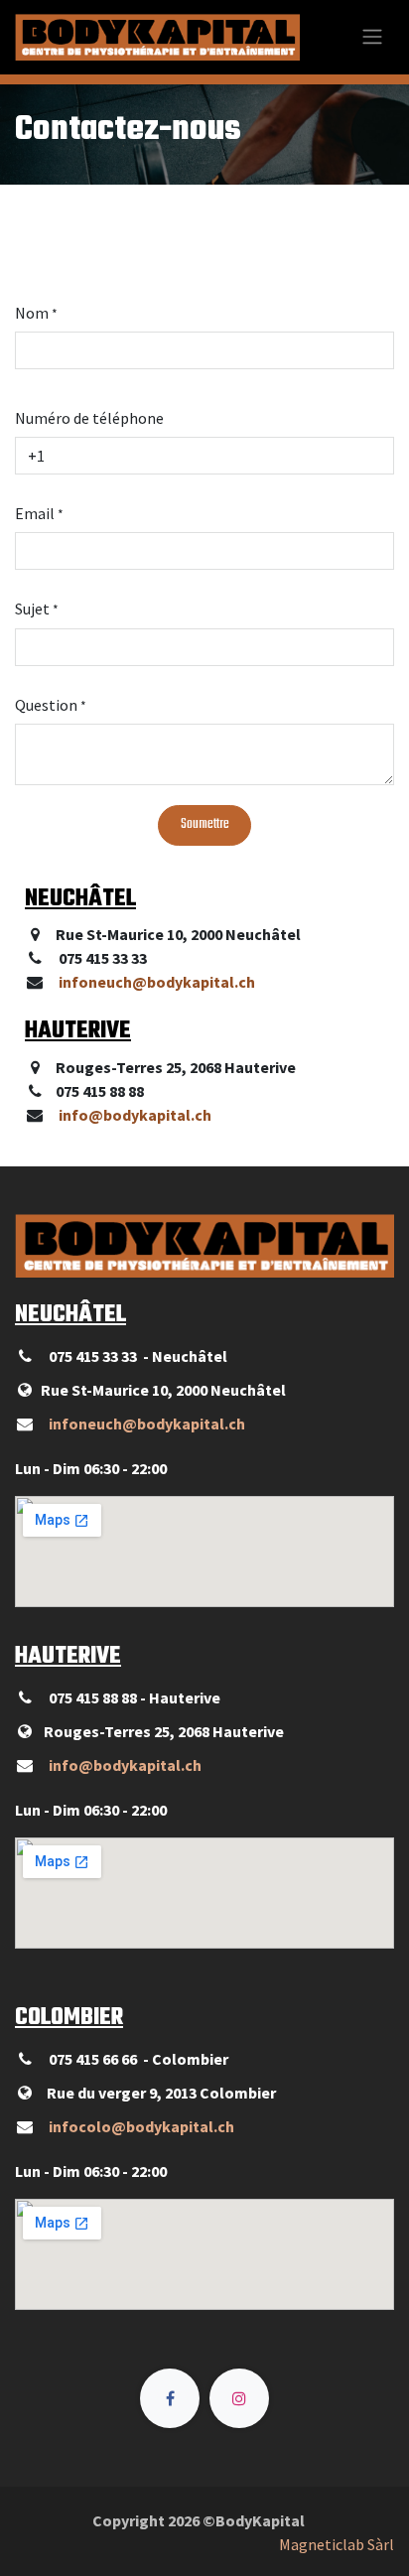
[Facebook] (170, 2398)
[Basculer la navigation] (372, 37)
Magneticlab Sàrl (337, 2544)
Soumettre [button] (205, 824)
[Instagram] (239, 2398)
